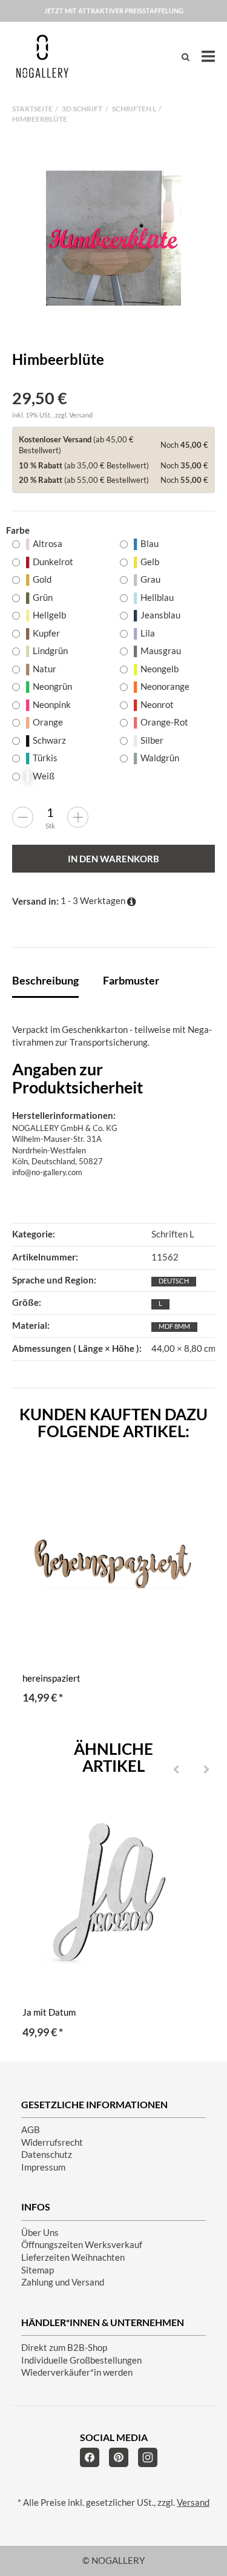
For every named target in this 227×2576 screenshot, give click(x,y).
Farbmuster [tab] (131, 980)
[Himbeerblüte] (113, 238)
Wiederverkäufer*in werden (77, 2372)
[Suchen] (186, 57)
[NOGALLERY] (42, 56)
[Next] (206, 1770)
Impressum (43, 2167)
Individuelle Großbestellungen (81, 2360)
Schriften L (173, 1234)
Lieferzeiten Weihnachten (73, 2257)
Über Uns (40, 2233)
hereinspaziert (51, 1678)
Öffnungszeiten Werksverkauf (82, 2245)
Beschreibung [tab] (45, 980)
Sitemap (38, 2270)
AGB (31, 2130)
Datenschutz (47, 2155)
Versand (81, 415)
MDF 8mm (174, 1326)
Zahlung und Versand (63, 2282)
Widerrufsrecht (52, 2142)
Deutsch (174, 1281)
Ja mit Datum (49, 2012)
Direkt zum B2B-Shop (64, 2348)
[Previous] (176, 1770)
